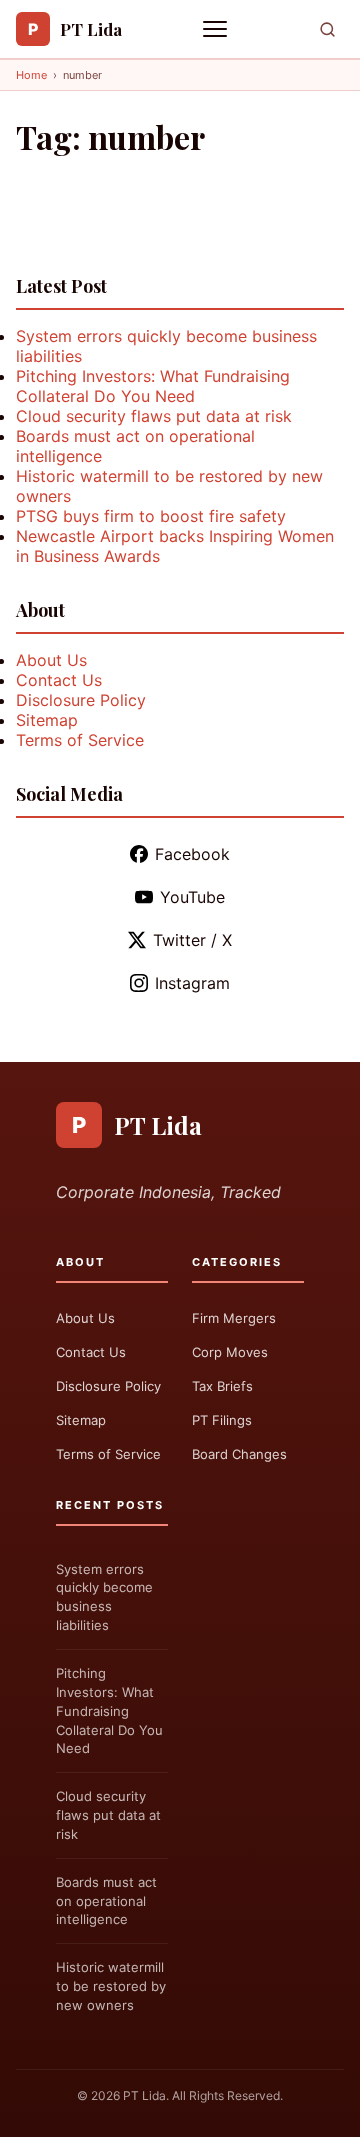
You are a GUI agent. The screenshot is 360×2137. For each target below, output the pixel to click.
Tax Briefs (222, 1386)
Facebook (192, 854)
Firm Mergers (234, 1318)
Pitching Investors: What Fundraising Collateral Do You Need (153, 386)
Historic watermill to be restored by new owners (111, 1986)
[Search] (327, 29)
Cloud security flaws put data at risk (154, 416)
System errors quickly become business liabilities (104, 1597)
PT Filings (222, 1420)
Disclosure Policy (81, 700)
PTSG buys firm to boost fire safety (151, 516)
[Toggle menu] (217, 29)
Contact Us (59, 680)
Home (31, 75)
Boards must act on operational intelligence (106, 1901)
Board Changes (239, 1454)
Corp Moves (230, 1352)
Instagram (192, 983)
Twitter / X (192, 940)
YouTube (192, 897)
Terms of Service (80, 740)
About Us (51, 660)
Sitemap (47, 720)
